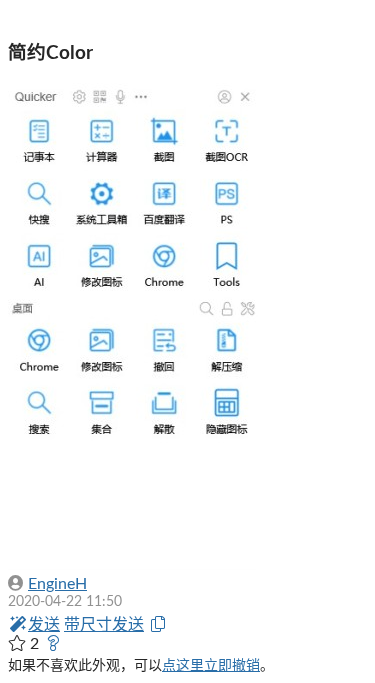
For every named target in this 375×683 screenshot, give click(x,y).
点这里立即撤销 (211, 666)
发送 (44, 625)
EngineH (57, 584)
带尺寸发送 (104, 625)
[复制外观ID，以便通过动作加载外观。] (158, 625)
